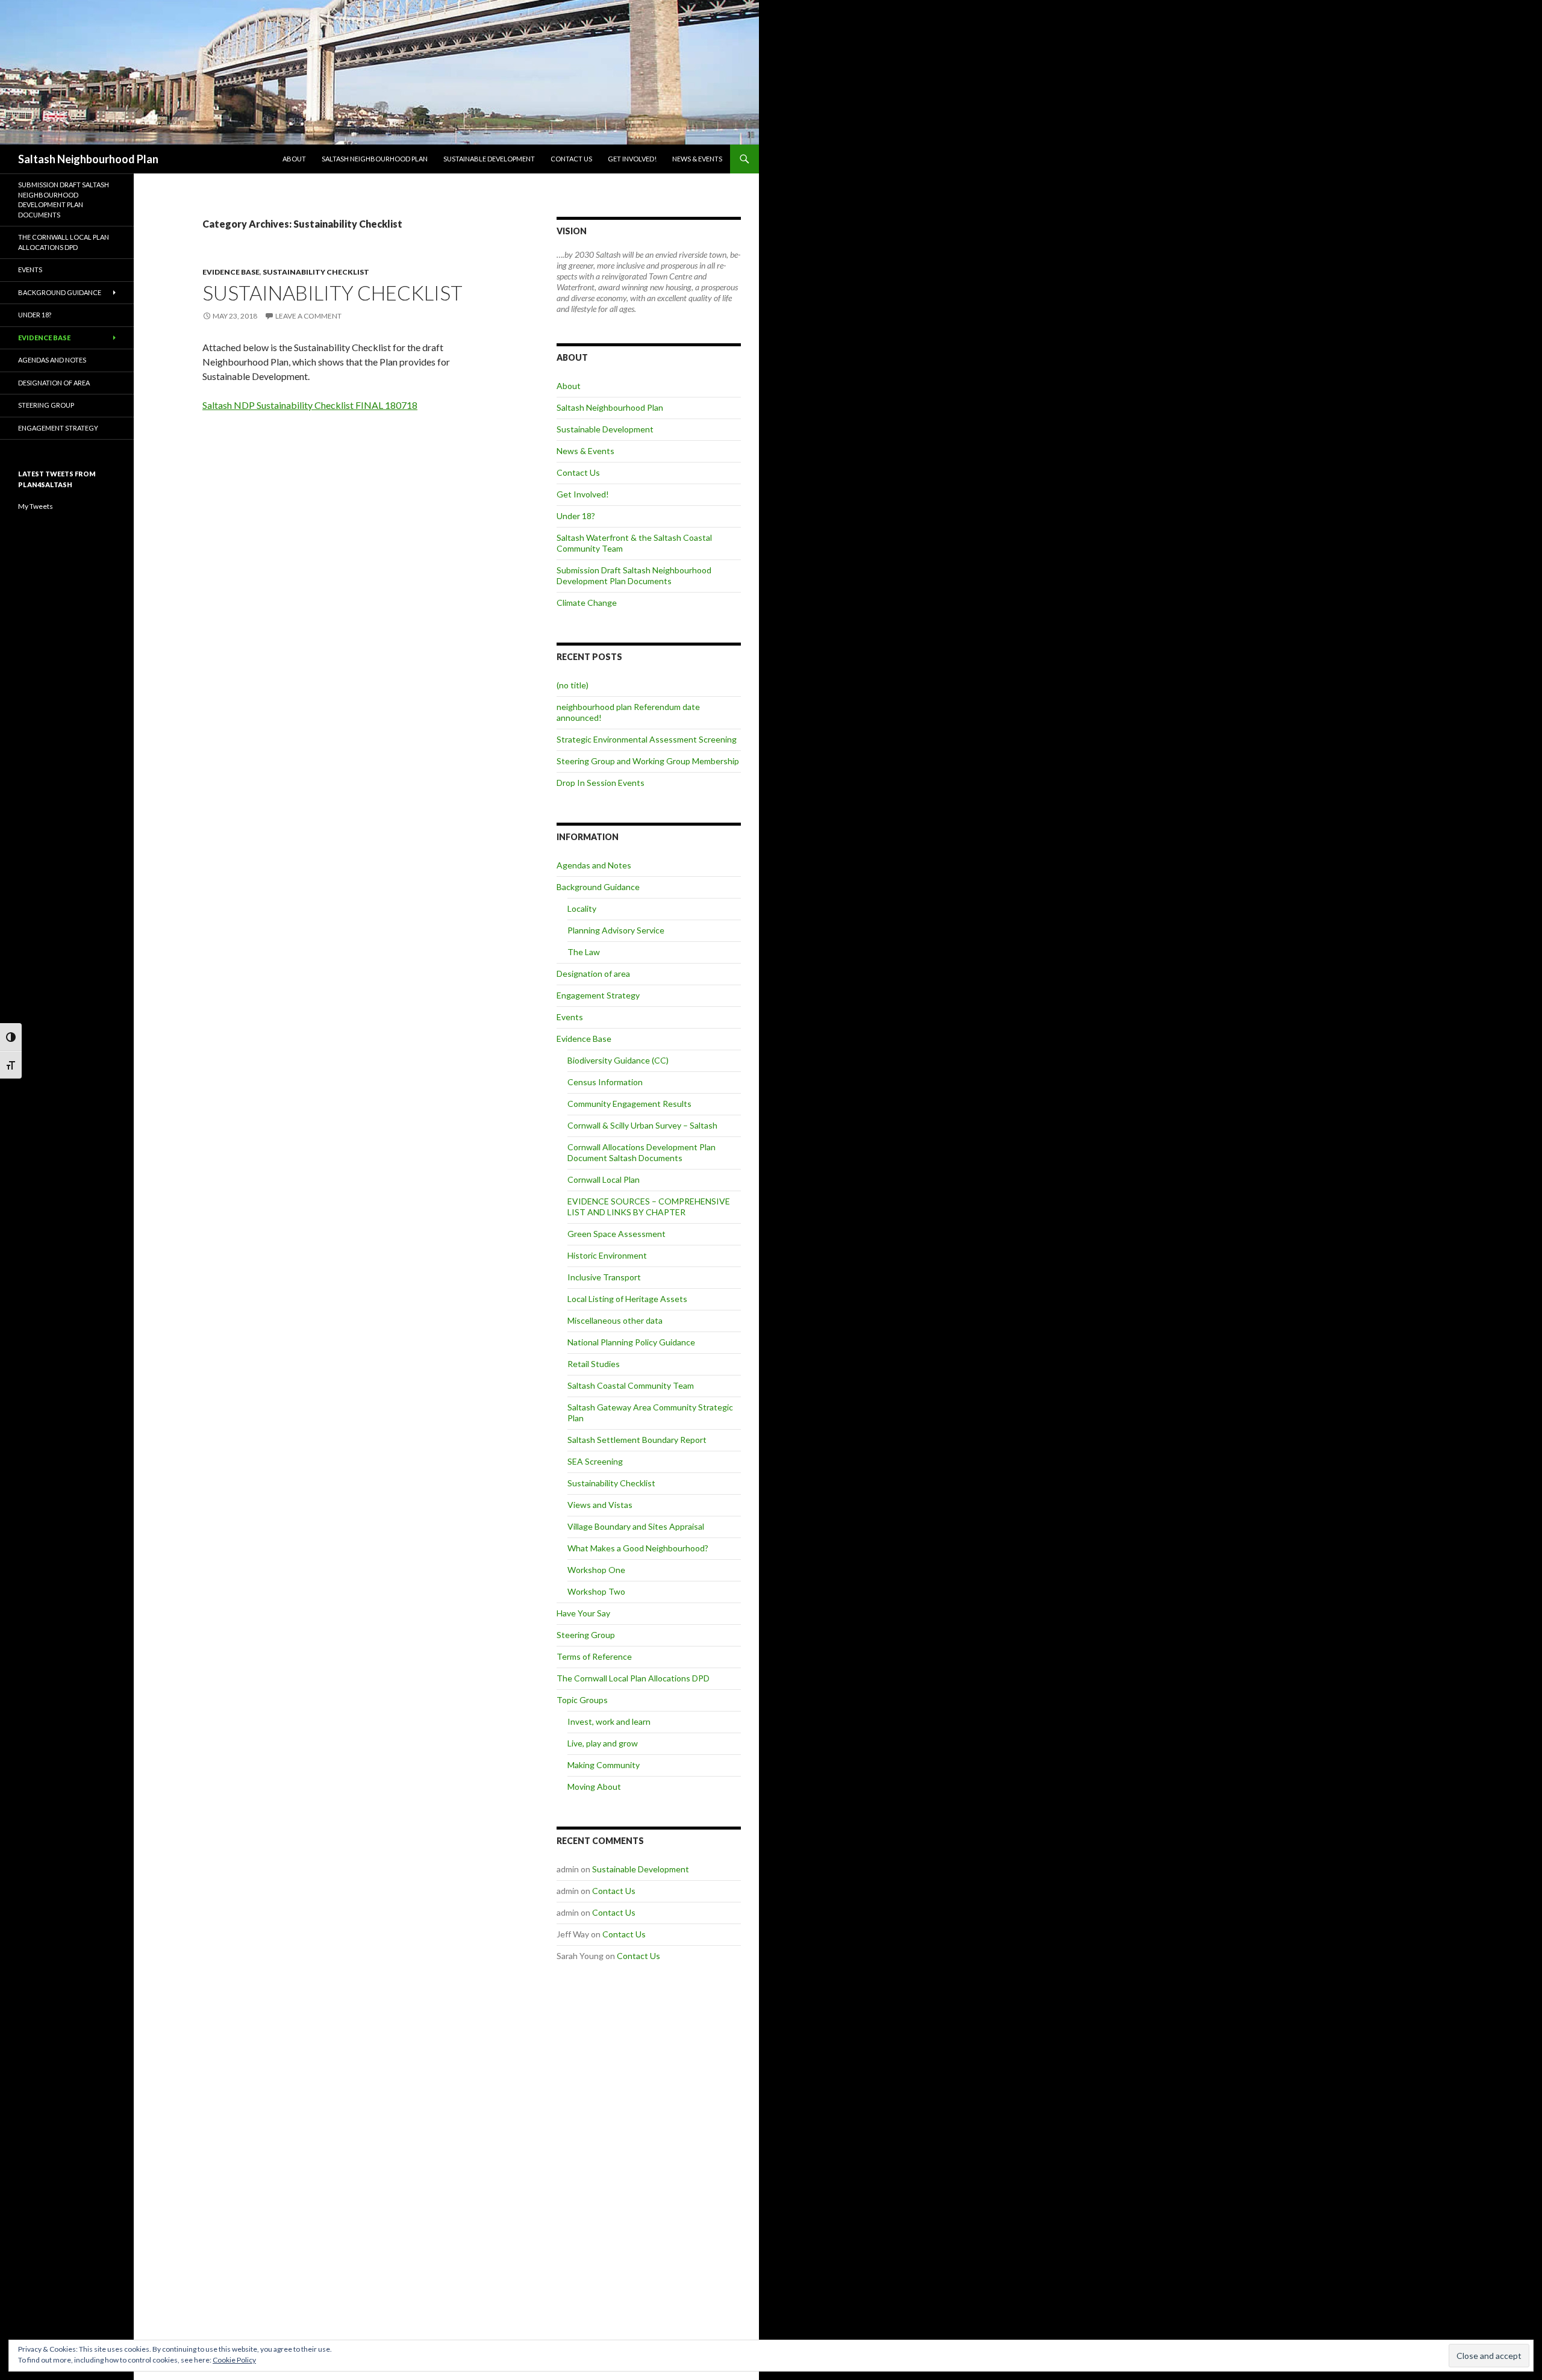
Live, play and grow (603, 1743)
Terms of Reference (594, 1656)
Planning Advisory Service (616, 930)
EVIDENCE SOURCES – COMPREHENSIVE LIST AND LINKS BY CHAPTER (649, 1207)
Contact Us (571, 159)
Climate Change (587, 603)
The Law (584, 952)
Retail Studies (594, 1364)
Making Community (604, 1765)
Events (570, 1017)
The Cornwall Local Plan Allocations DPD (633, 1678)
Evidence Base (231, 272)
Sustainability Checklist (316, 272)
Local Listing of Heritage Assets (627, 1299)
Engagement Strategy (598, 995)
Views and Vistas (600, 1505)
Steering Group (586, 1635)
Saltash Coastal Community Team (631, 1385)
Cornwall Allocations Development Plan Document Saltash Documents (641, 1152)
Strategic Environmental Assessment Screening (647, 739)
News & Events (697, 159)
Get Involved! (632, 159)
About (294, 159)
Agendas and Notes (594, 865)
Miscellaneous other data (615, 1320)
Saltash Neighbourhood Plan (88, 159)
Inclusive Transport (604, 1277)
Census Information (605, 1082)
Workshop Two (596, 1591)
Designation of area (593, 973)
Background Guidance (598, 887)
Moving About (594, 1787)
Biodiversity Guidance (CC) (618, 1060)
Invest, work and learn (609, 1721)
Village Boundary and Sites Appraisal (636, 1526)
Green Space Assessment (616, 1234)
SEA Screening (595, 1461)
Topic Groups (582, 1700)
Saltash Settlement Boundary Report (637, 1440)
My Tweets (36, 506)
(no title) (573, 685)
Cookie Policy (234, 2360)
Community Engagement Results (629, 1104)
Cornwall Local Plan (604, 1179)
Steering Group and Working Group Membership (648, 761)
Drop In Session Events (601, 783)
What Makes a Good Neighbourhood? (638, 1548)
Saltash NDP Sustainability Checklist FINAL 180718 (310, 405)
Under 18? (576, 516)
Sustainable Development (489, 159)
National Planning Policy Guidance (631, 1342)
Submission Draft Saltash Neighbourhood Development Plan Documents (634, 575)
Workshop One (596, 1570)
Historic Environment (607, 1255)
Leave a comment (308, 316)
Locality (582, 908)
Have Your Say (583, 1613)
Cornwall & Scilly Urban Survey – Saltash (642, 1125)
